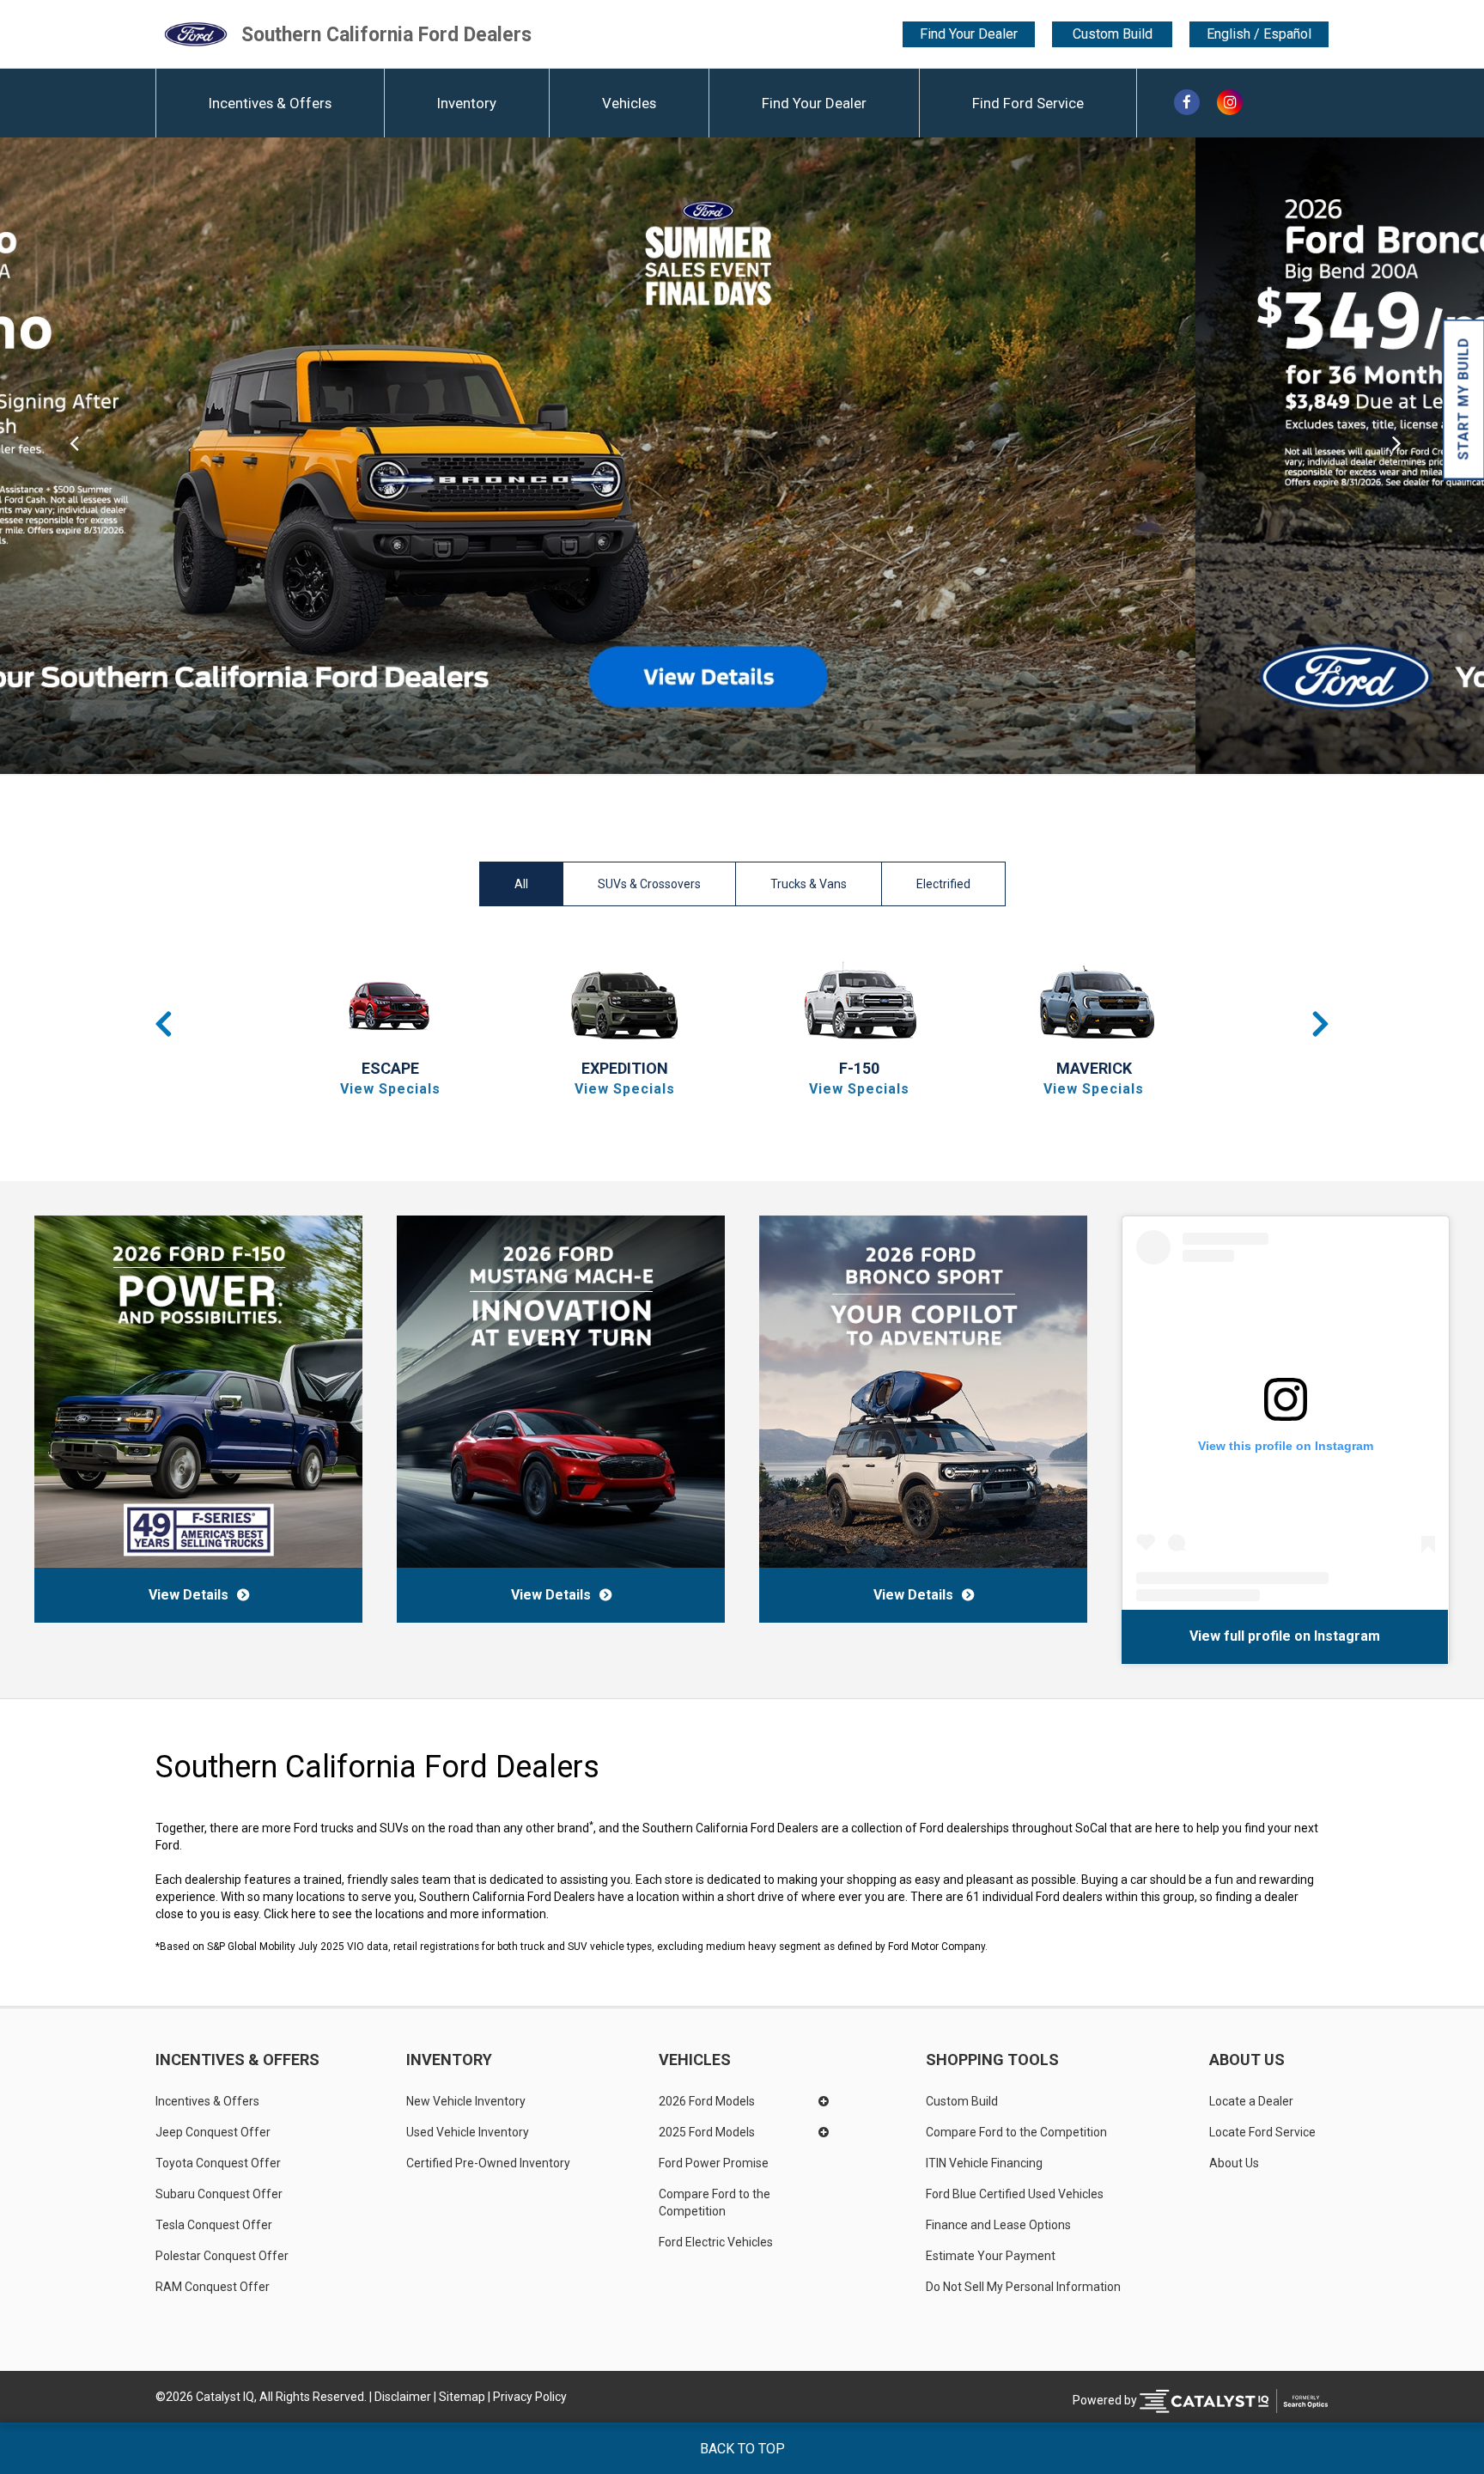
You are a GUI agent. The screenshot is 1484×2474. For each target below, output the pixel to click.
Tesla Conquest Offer (214, 2225)
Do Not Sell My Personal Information (1023, 2287)
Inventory (467, 103)
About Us (1247, 2060)
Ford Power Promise (714, 2163)
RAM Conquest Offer (213, 2287)
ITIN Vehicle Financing (984, 2163)
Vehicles (629, 103)
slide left (74, 456)
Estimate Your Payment (991, 2256)
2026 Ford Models (707, 2101)
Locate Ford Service (1262, 2132)
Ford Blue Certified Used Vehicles (1015, 2194)
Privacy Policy (530, 2397)
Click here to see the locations (344, 1914)
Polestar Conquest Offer (222, 2256)
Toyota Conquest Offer (218, 2163)
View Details (189, 1595)
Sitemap (462, 2397)
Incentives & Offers (270, 103)
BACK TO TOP (742, 2449)
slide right (1410, 456)
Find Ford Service (1028, 103)
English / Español (1259, 34)
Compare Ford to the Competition (716, 2203)
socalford (1286, 1636)
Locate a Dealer (1251, 2101)
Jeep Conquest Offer (213, 2132)
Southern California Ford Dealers (386, 34)
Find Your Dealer (969, 34)
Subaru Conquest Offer (219, 2194)
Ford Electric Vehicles (716, 2242)
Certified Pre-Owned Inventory (488, 2163)
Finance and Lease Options (998, 2225)
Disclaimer (403, 2397)
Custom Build (1113, 34)
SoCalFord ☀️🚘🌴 (1189, 1636)
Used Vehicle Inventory (468, 2132)
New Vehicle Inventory (466, 2101)
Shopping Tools (992, 2060)
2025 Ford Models (707, 2132)
